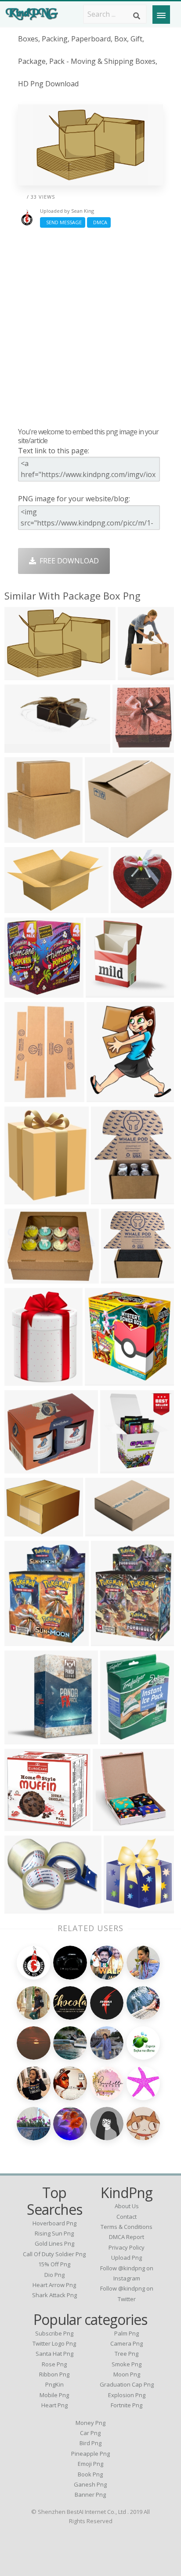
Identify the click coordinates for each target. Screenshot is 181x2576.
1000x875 (23, 1738)
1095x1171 (124, 1908)
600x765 (21, 1640)
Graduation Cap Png (127, 2384)
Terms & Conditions (127, 2227)
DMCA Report (127, 2237)
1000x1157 (111, 1198)
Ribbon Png (54, 2374)
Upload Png (127, 2258)
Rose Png (54, 2364)
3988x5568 (24, 1380)
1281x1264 (113, 1825)
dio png (54, 2275)
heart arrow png (54, 2285)
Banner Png (90, 2495)
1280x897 (131, 747)
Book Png (90, 2474)
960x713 (21, 1530)
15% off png (54, 2264)
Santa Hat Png (54, 2354)
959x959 (21, 1468)
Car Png (90, 2433)
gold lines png (54, 2243)
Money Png (90, 2423)
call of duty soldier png (54, 2254)
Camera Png (127, 2343)
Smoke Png (127, 2364)
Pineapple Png (90, 2454)
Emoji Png (90, 2464)
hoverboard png (54, 2223)
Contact (127, 2217)
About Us (127, 2206)
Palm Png (127, 2333)
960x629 (21, 674)
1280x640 (23, 747)
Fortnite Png (127, 2405)
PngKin (54, 2384)
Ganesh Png (90, 2484)
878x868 (118, 1278)
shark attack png (54, 2295)
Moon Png (127, 2374)
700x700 (21, 1908)
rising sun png (54, 2233)
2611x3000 (24, 1198)
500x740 (21, 1096)
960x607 (21, 907)
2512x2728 (24, 837)
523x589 (103, 1096)
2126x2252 (24, 1825)
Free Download (67, 561)
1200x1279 (105, 1380)
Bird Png (90, 2443)
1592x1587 (24, 992)
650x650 (21, 1278)
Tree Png (127, 2354)
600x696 (117, 1738)
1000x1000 (131, 907)
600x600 (117, 1468)
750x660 (102, 992)
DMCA (99, 222)
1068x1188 (105, 1530)
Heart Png (54, 2405)
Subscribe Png (54, 2333)
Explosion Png (127, 2395)
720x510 (134, 674)
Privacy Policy (127, 2247)
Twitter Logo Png (54, 2343)
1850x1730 (105, 837)
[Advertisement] (90, 327)
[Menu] (161, 15)
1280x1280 (111, 1640)
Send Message (63, 222)
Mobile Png (54, 2395)
